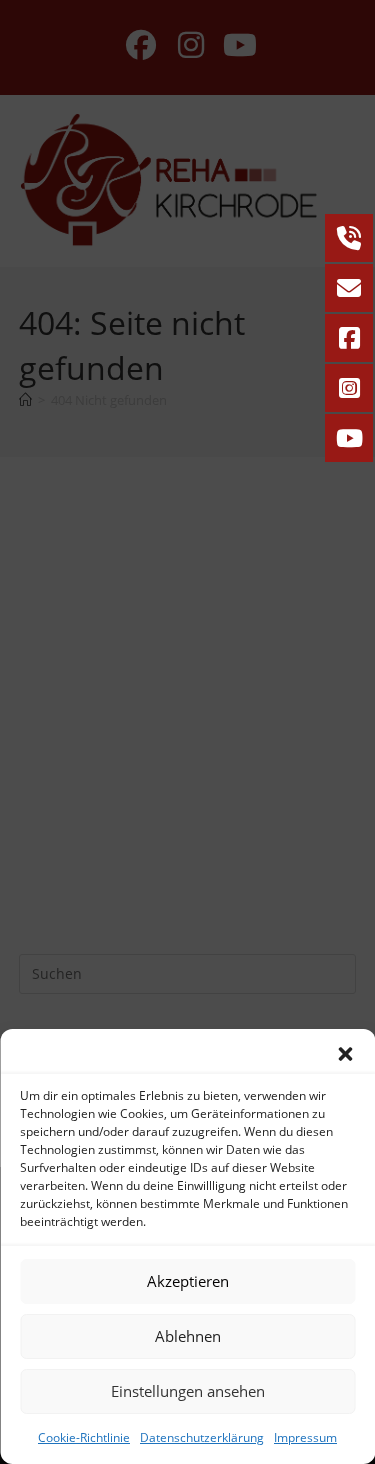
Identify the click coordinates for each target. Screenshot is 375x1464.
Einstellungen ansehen (188, 1391)
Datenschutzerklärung (202, 1437)
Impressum (305, 1437)
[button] (345, 1054)
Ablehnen (188, 1336)
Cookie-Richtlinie (84, 1437)
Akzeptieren (188, 1281)
